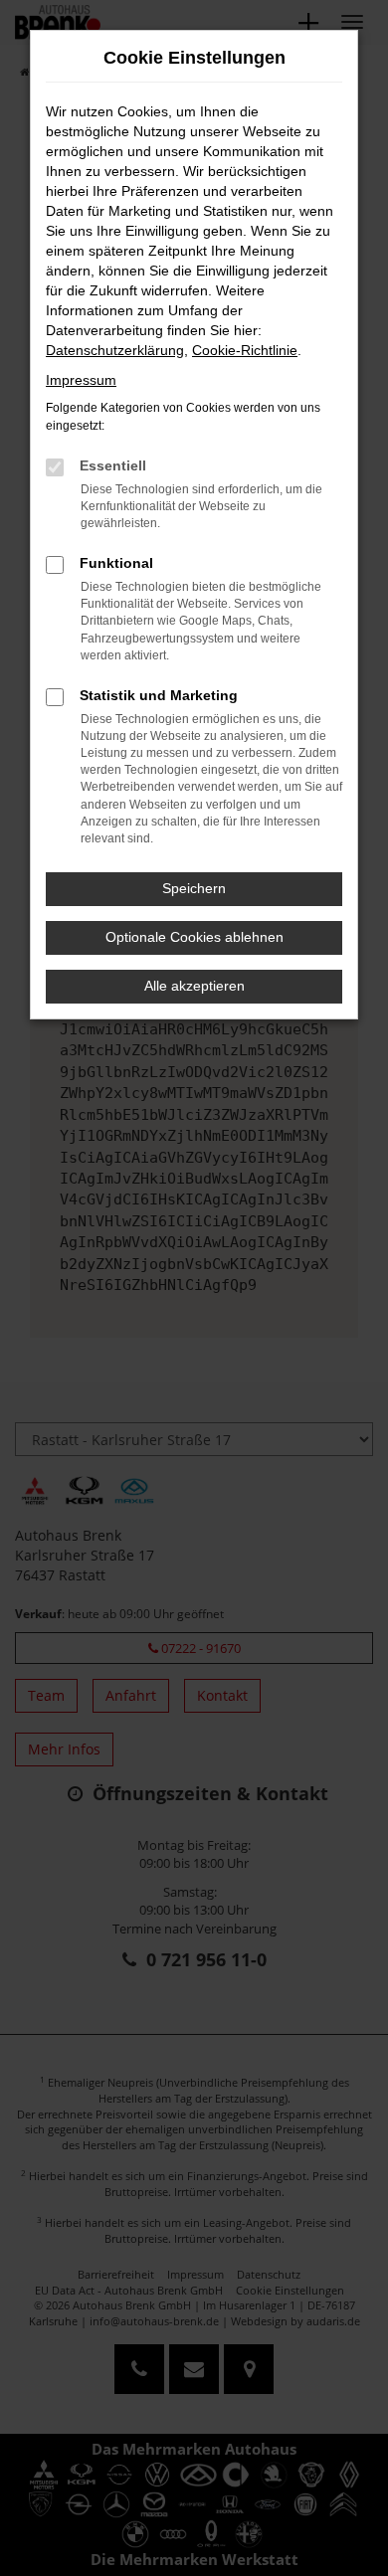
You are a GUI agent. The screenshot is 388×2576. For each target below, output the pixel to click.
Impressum (81, 380)
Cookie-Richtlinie (245, 350)
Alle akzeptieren (194, 986)
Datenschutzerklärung (115, 350)
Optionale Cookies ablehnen (194, 937)
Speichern (194, 888)
